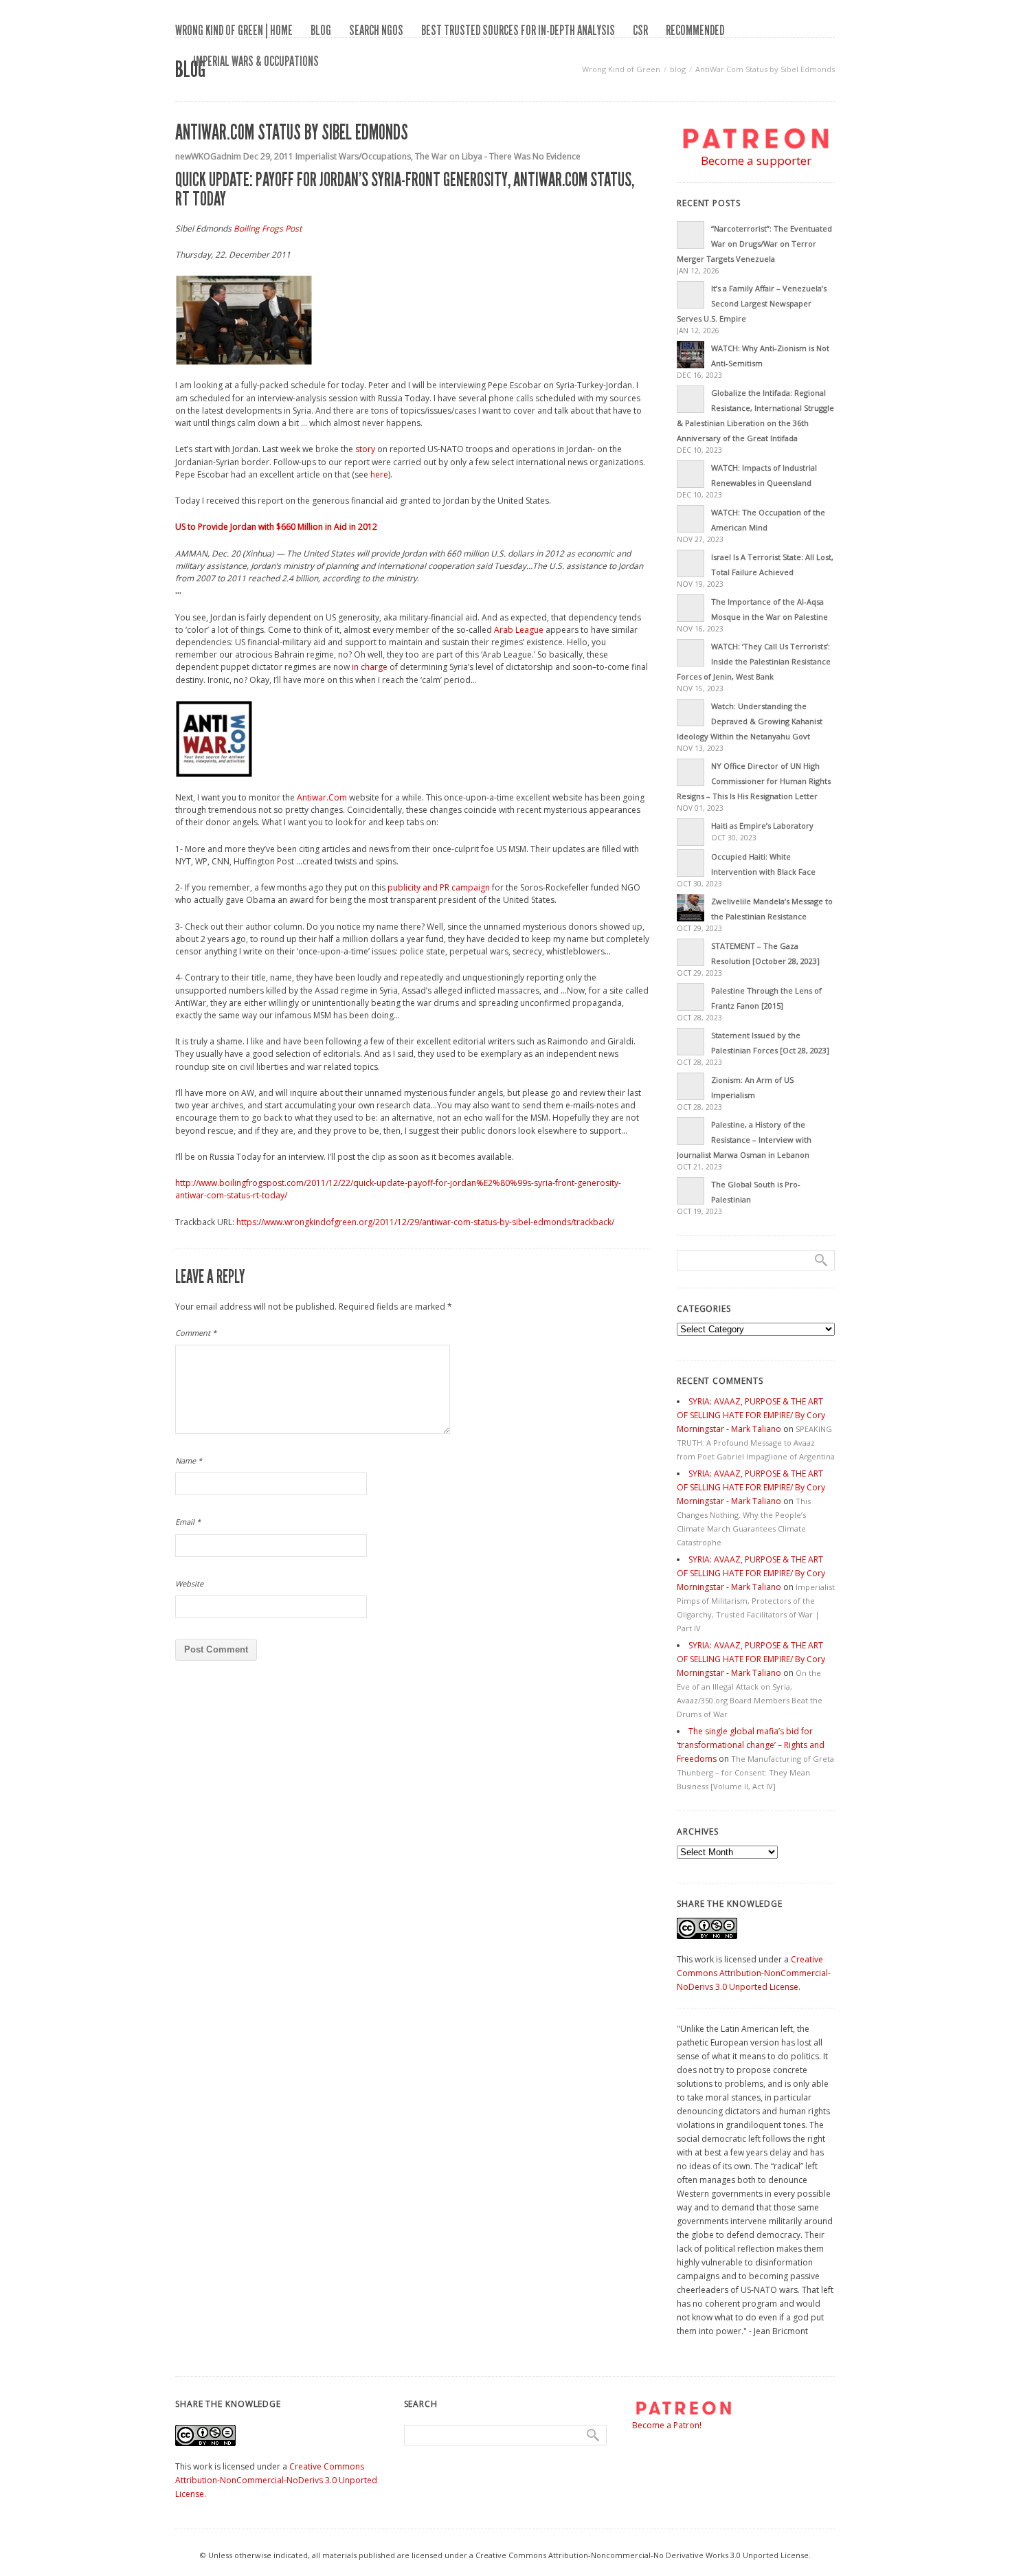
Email (188, 1522)
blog (321, 30)
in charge (370, 667)
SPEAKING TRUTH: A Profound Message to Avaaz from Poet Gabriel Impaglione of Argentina (756, 1443)
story (365, 449)
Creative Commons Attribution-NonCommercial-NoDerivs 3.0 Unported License (754, 1973)
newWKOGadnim (208, 156)
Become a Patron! (667, 2425)
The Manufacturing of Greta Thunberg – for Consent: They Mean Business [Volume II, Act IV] (755, 1772)
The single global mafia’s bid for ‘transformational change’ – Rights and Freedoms (751, 1745)
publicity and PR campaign (439, 887)
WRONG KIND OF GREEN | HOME (234, 30)
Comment (196, 1333)
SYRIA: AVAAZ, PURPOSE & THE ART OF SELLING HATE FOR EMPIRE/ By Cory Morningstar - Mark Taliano (751, 1415)
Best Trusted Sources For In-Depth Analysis (518, 30)
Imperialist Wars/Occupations (353, 156)
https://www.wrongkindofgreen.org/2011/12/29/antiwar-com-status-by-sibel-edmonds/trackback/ (425, 1222)
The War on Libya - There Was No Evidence (498, 156)
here (379, 474)
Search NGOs (376, 30)
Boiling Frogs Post (268, 228)
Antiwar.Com (322, 797)
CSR (640, 30)
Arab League (519, 630)
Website (189, 1583)
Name (189, 1460)
